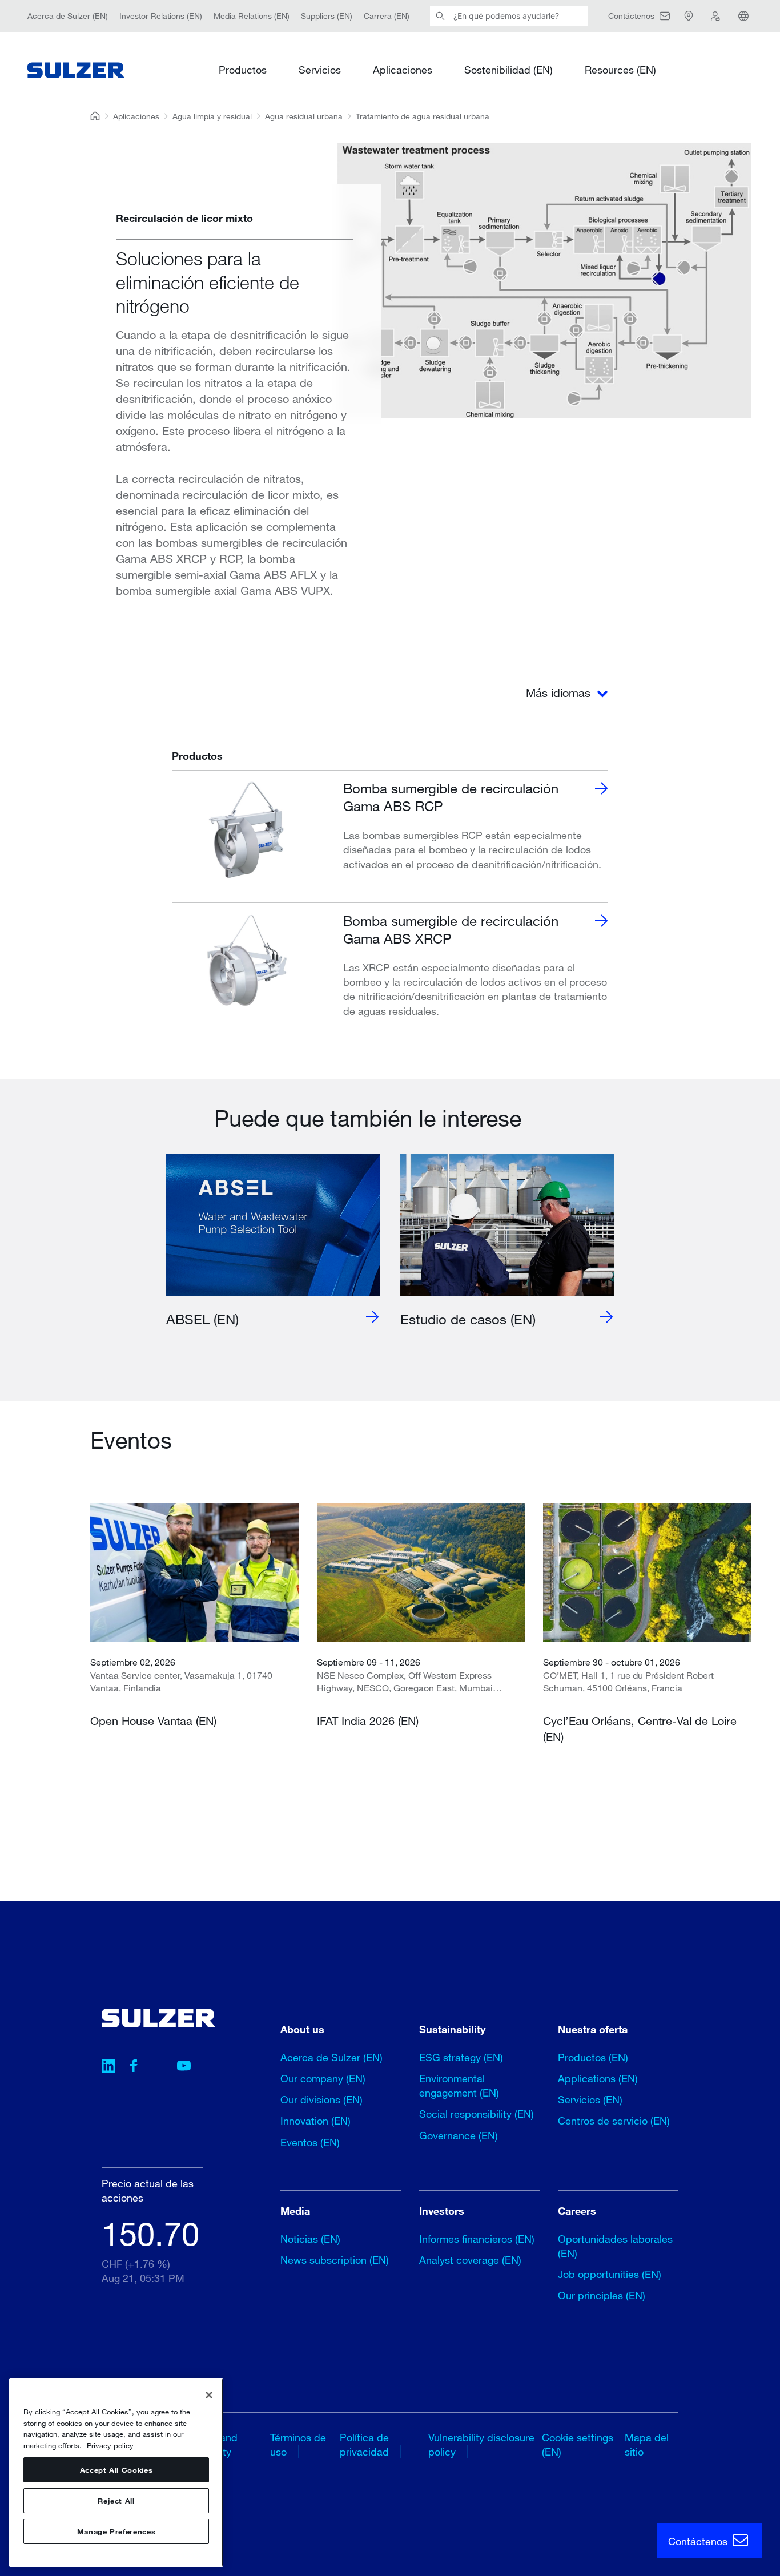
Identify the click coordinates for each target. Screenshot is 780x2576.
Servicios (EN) (590, 2099)
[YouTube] (184, 2067)
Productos (243, 70)
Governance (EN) (459, 2135)
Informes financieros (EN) (477, 2239)
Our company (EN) (323, 2078)
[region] (116, 2472)
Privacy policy (110, 2445)
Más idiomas (560, 693)
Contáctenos (699, 2541)
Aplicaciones (403, 70)
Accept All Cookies (116, 2470)
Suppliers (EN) (327, 16)
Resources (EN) (620, 70)
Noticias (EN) (310, 2239)
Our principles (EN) (602, 2295)
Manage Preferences (116, 2531)
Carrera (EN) (387, 16)
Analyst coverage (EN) (470, 2260)
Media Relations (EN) (252, 16)
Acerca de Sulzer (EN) (68, 16)
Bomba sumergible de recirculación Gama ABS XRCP (451, 929)
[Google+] (159, 2067)
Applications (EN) (598, 2078)
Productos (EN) (593, 2057)
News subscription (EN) (335, 2260)
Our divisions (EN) (321, 2099)
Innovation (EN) (315, 2121)
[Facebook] (134, 2067)
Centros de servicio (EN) (614, 2121)
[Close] (209, 2395)
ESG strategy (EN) (461, 2057)
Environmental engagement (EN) (459, 2085)
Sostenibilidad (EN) (508, 70)
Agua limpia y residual (212, 116)
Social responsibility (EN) (477, 2114)
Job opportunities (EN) (610, 2274)
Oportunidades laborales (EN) (615, 2246)
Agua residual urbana (304, 116)
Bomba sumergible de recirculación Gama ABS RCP (451, 797)
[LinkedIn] (108, 2067)
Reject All (116, 2501)
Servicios (320, 70)
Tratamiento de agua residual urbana (423, 116)
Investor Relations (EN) (161, 16)
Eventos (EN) (310, 2142)
